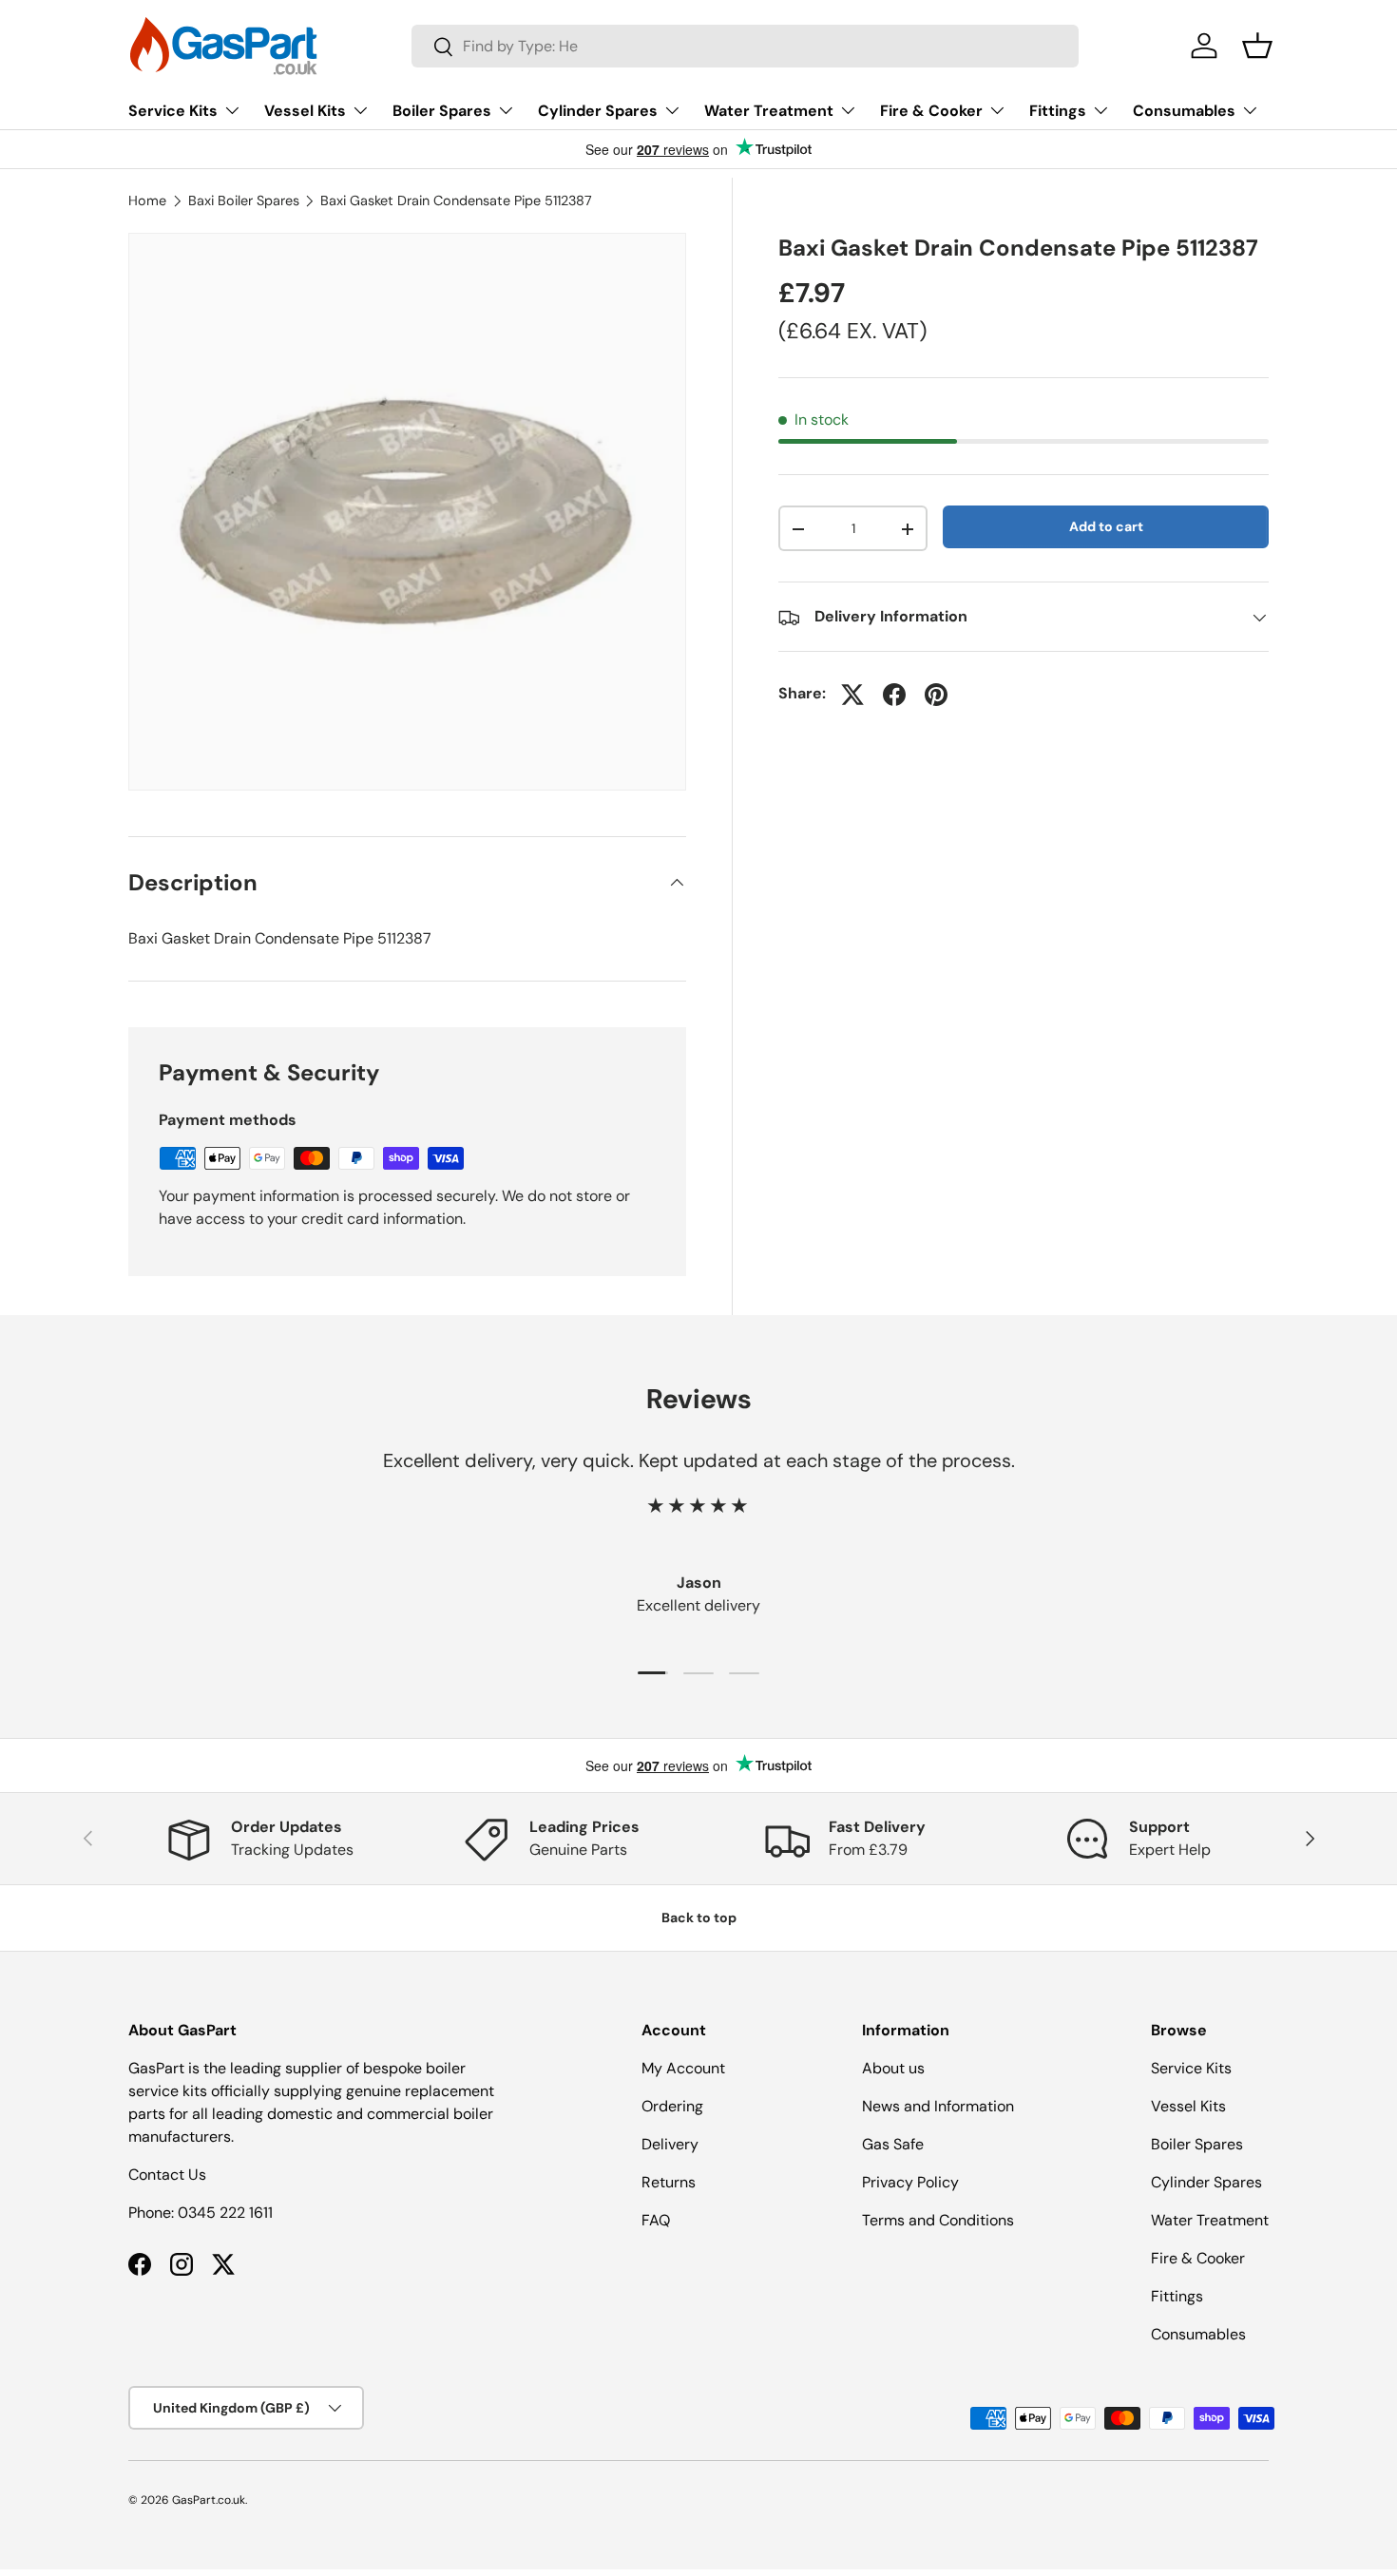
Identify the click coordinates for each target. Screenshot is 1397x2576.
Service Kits (173, 111)
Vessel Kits (305, 111)
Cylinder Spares (598, 111)
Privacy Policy (910, 2182)
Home (147, 200)
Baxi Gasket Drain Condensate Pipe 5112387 (456, 200)
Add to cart (1106, 527)
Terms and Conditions (938, 2220)
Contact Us (167, 2175)
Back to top (699, 1918)
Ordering (672, 2106)
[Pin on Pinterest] (936, 695)
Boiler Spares (442, 111)
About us (893, 2068)
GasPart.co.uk (209, 2500)
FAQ (656, 2220)
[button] (1257, 46)
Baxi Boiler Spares (244, 200)
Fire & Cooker (931, 111)
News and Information (938, 2106)
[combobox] (745, 46)
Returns (669, 2182)
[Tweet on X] (852, 695)
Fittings (1058, 111)
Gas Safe (893, 2144)
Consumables (1184, 111)
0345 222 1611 (225, 2213)
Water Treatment (769, 111)
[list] (407, 512)
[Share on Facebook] (894, 695)
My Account (683, 2068)
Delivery (670, 2144)
